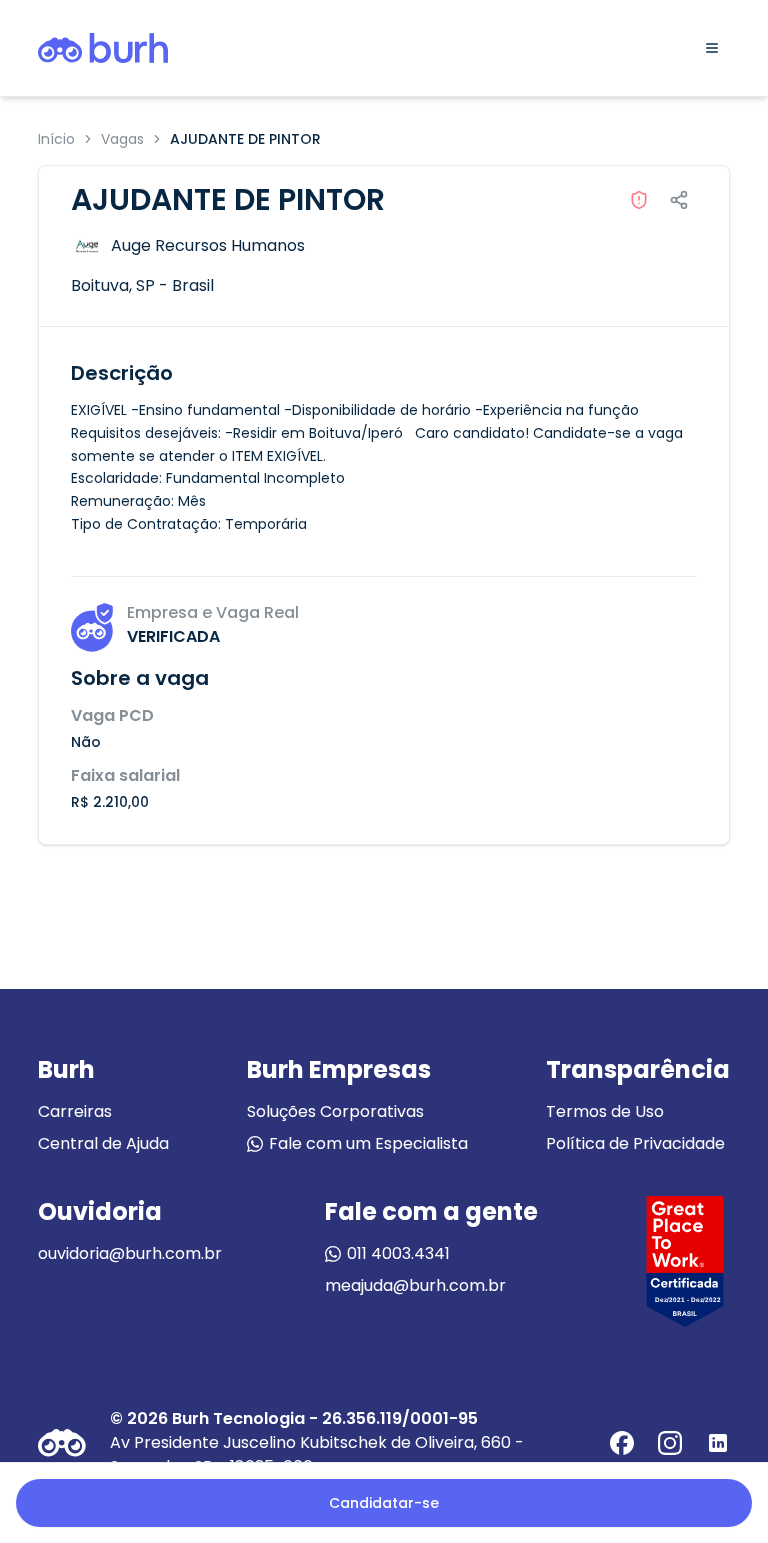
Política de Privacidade (635, 1143)
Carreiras (75, 1111)
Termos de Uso (605, 1111)
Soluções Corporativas (335, 1111)
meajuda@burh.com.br (415, 1285)
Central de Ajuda (103, 1143)
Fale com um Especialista (368, 1143)
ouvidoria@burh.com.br (130, 1253)
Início (56, 139)
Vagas (122, 139)
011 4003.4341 (398, 1253)
